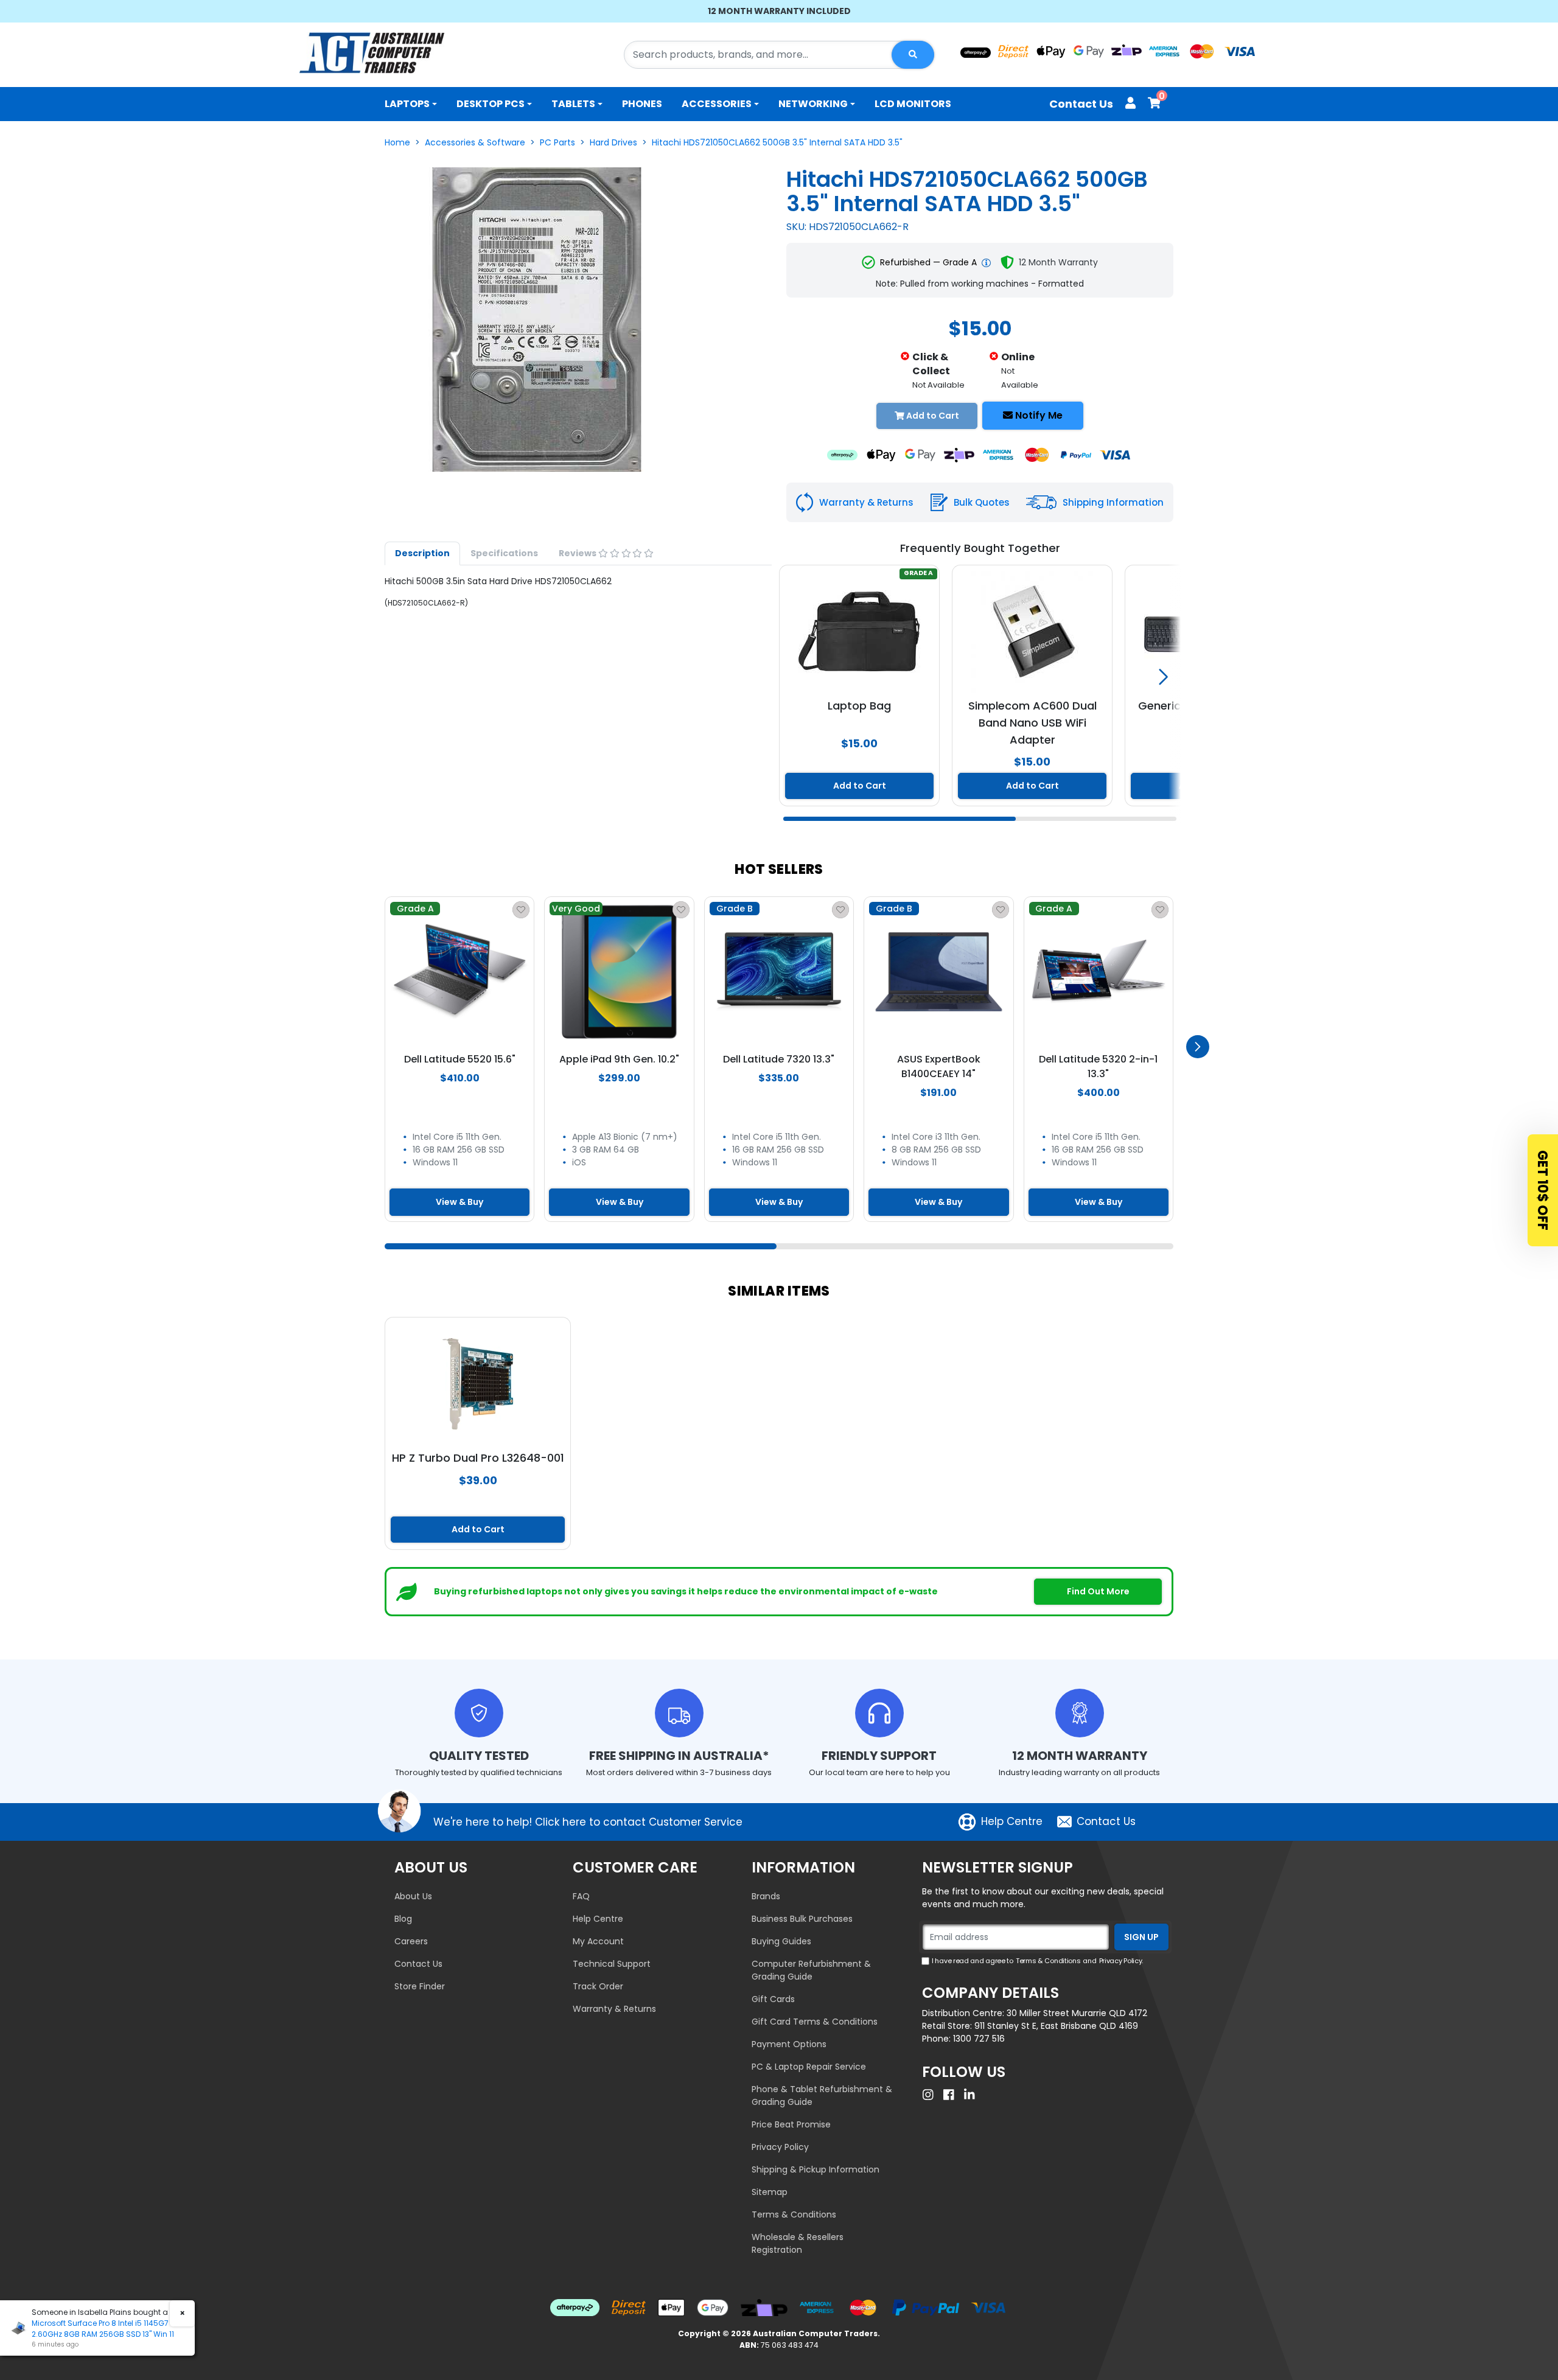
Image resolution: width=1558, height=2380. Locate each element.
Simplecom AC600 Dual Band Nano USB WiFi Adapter (1032, 723)
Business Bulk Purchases (802, 1919)
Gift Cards (773, 1999)
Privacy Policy (780, 2147)
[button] (974, 677)
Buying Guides (781, 1941)
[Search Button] (913, 55)
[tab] (422, 553)
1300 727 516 (979, 2039)
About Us (413, 1896)
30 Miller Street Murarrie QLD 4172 (1077, 2013)
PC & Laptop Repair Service (809, 2067)
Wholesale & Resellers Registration (798, 2243)
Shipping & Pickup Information (816, 2169)
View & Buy (459, 1202)
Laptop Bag (859, 706)
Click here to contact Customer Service (639, 1822)
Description (422, 553)
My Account (598, 1941)
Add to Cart (860, 786)
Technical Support (612, 1964)
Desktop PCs (491, 104)
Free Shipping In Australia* (679, 1756)
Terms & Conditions (794, 2214)
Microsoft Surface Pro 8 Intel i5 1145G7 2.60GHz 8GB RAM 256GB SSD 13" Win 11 (103, 2329)
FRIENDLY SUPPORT (879, 1756)
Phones (642, 104)
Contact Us (1081, 104)
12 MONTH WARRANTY (1080, 1756)
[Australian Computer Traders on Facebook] (952, 2095)
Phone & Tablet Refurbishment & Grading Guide (822, 2096)
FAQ (581, 1896)
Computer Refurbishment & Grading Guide (811, 1970)
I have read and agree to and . (1037, 1961)
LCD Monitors (913, 104)
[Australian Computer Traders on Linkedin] (973, 2095)
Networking (813, 104)
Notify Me (1038, 415)
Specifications (504, 553)
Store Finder (420, 1986)
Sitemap (770, 2192)
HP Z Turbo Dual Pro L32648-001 (478, 1458)
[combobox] (779, 55)
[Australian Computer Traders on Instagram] (931, 2095)
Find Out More (1098, 1591)
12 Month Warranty (1058, 262)
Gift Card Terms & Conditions (815, 2022)
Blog (403, 1919)
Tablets (573, 104)
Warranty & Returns (614, 2009)
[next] (1198, 1047)
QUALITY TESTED (479, 1756)
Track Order (598, 1986)
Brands (766, 1896)
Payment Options (789, 2044)
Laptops (407, 104)
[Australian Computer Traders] (372, 53)
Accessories (717, 104)
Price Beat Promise (791, 2124)
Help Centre (1012, 1821)
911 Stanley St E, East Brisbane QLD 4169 (1056, 2026)
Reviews (578, 553)
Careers (411, 1941)
